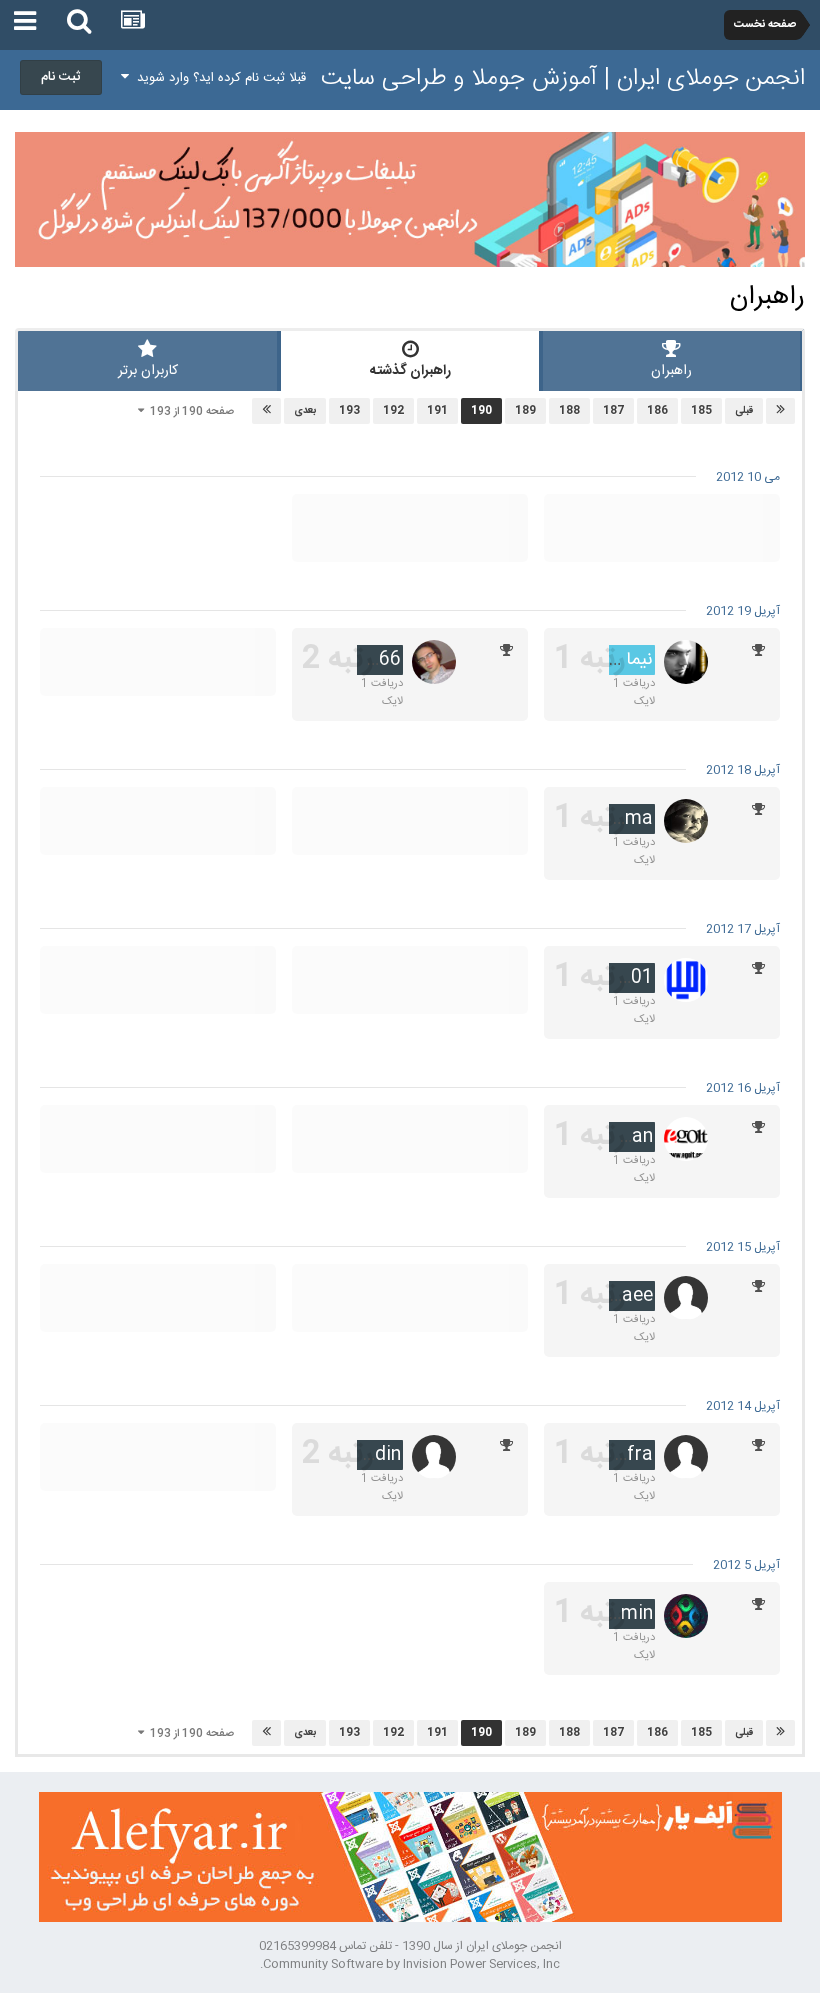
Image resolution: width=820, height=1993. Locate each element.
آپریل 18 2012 (743, 770)
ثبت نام (61, 77)
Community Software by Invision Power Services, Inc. (410, 1964)
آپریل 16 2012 (743, 1088)
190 (481, 411)
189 (525, 411)
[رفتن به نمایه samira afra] (686, 1457)
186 (657, 411)
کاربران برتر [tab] (148, 371)
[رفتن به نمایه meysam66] (434, 662)
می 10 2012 (748, 477)
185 (701, 411)
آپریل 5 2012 (746, 1565)
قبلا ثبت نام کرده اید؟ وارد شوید (217, 78)
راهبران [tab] (671, 371)
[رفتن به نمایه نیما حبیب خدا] (686, 662)
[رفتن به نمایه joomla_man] (686, 1139)
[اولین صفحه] (780, 411)
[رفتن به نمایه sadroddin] (434, 1457)
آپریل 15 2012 (743, 1247)
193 (349, 411)
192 (393, 411)
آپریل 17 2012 (743, 929)
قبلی (744, 411)
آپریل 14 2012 (743, 1406)
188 (569, 411)
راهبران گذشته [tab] (410, 371)
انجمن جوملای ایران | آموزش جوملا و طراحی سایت (563, 79)
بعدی (305, 411)
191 (437, 411)
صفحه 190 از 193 (189, 412)
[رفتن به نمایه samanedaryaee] (686, 1298)
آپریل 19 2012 (743, 611)
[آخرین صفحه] (266, 411)
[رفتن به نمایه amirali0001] (686, 980)
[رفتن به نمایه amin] (686, 1616)
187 (613, 411)
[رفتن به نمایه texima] (686, 821)
